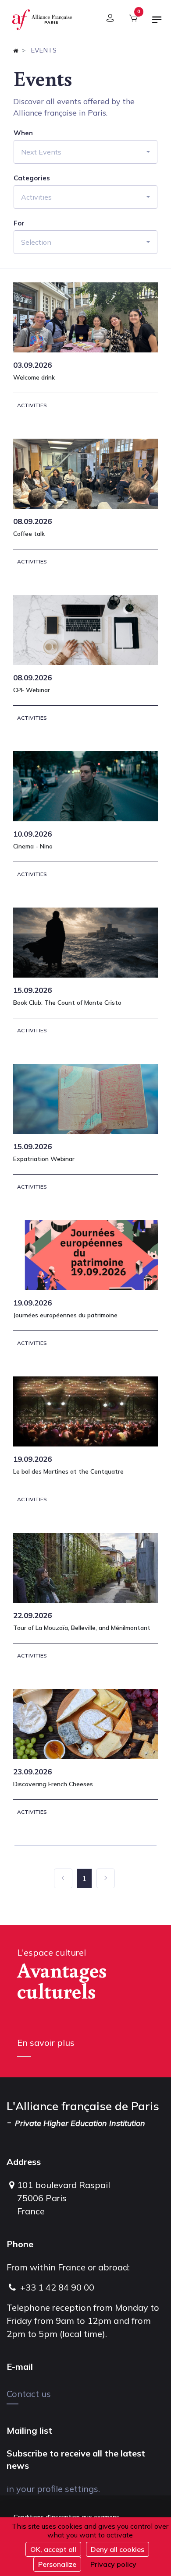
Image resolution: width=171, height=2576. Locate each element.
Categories (32, 178)
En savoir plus (46, 2043)
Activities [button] (36, 197)
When (23, 133)
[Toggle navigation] (157, 23)
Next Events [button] (41, 152)
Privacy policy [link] (113, 2564)
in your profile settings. (53, 2489)
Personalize (57, 2564)
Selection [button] (36, 242)
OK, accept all (53, 2549)
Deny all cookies (118, 2549)
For (19, 223)
